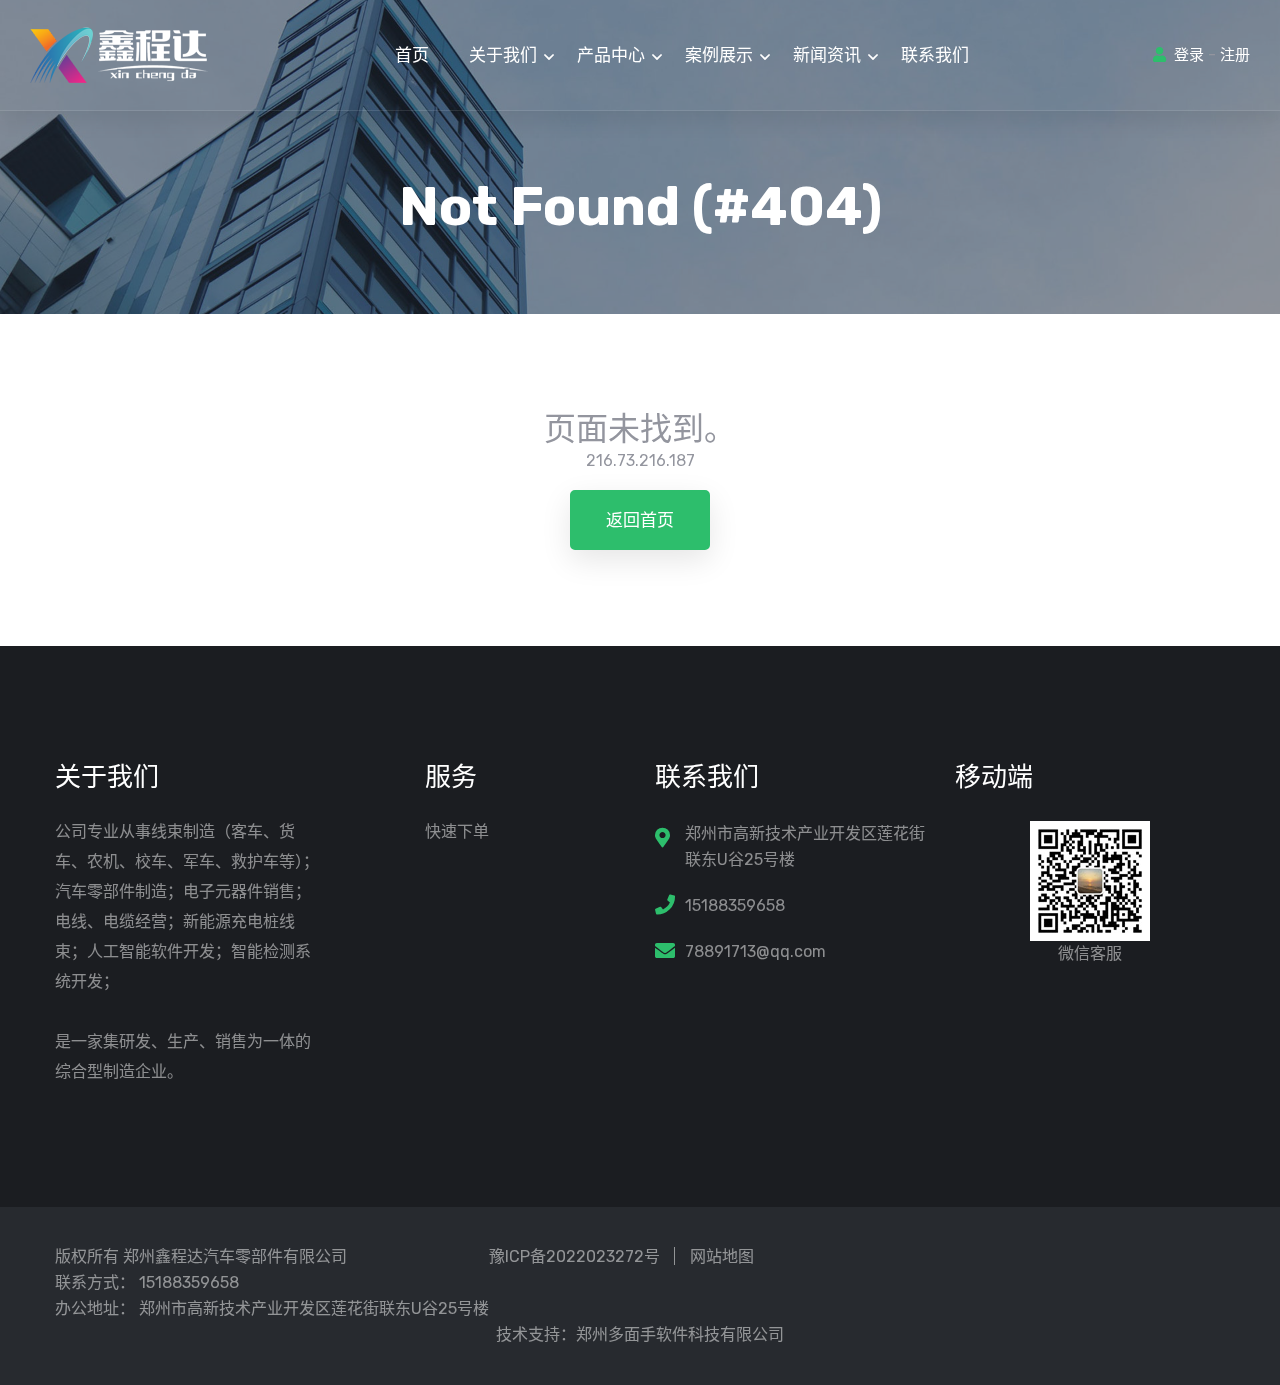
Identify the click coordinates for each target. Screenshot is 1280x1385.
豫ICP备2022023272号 (574, 1256)
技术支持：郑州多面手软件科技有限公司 (640, 1334)
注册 (1235, 55)
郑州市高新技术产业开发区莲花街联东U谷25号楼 (805, 846)
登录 (1189, 55)
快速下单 (457, 831)
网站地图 (722, 1256)
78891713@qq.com (755, 951)
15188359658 (735, 905)
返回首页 (640, 520)
